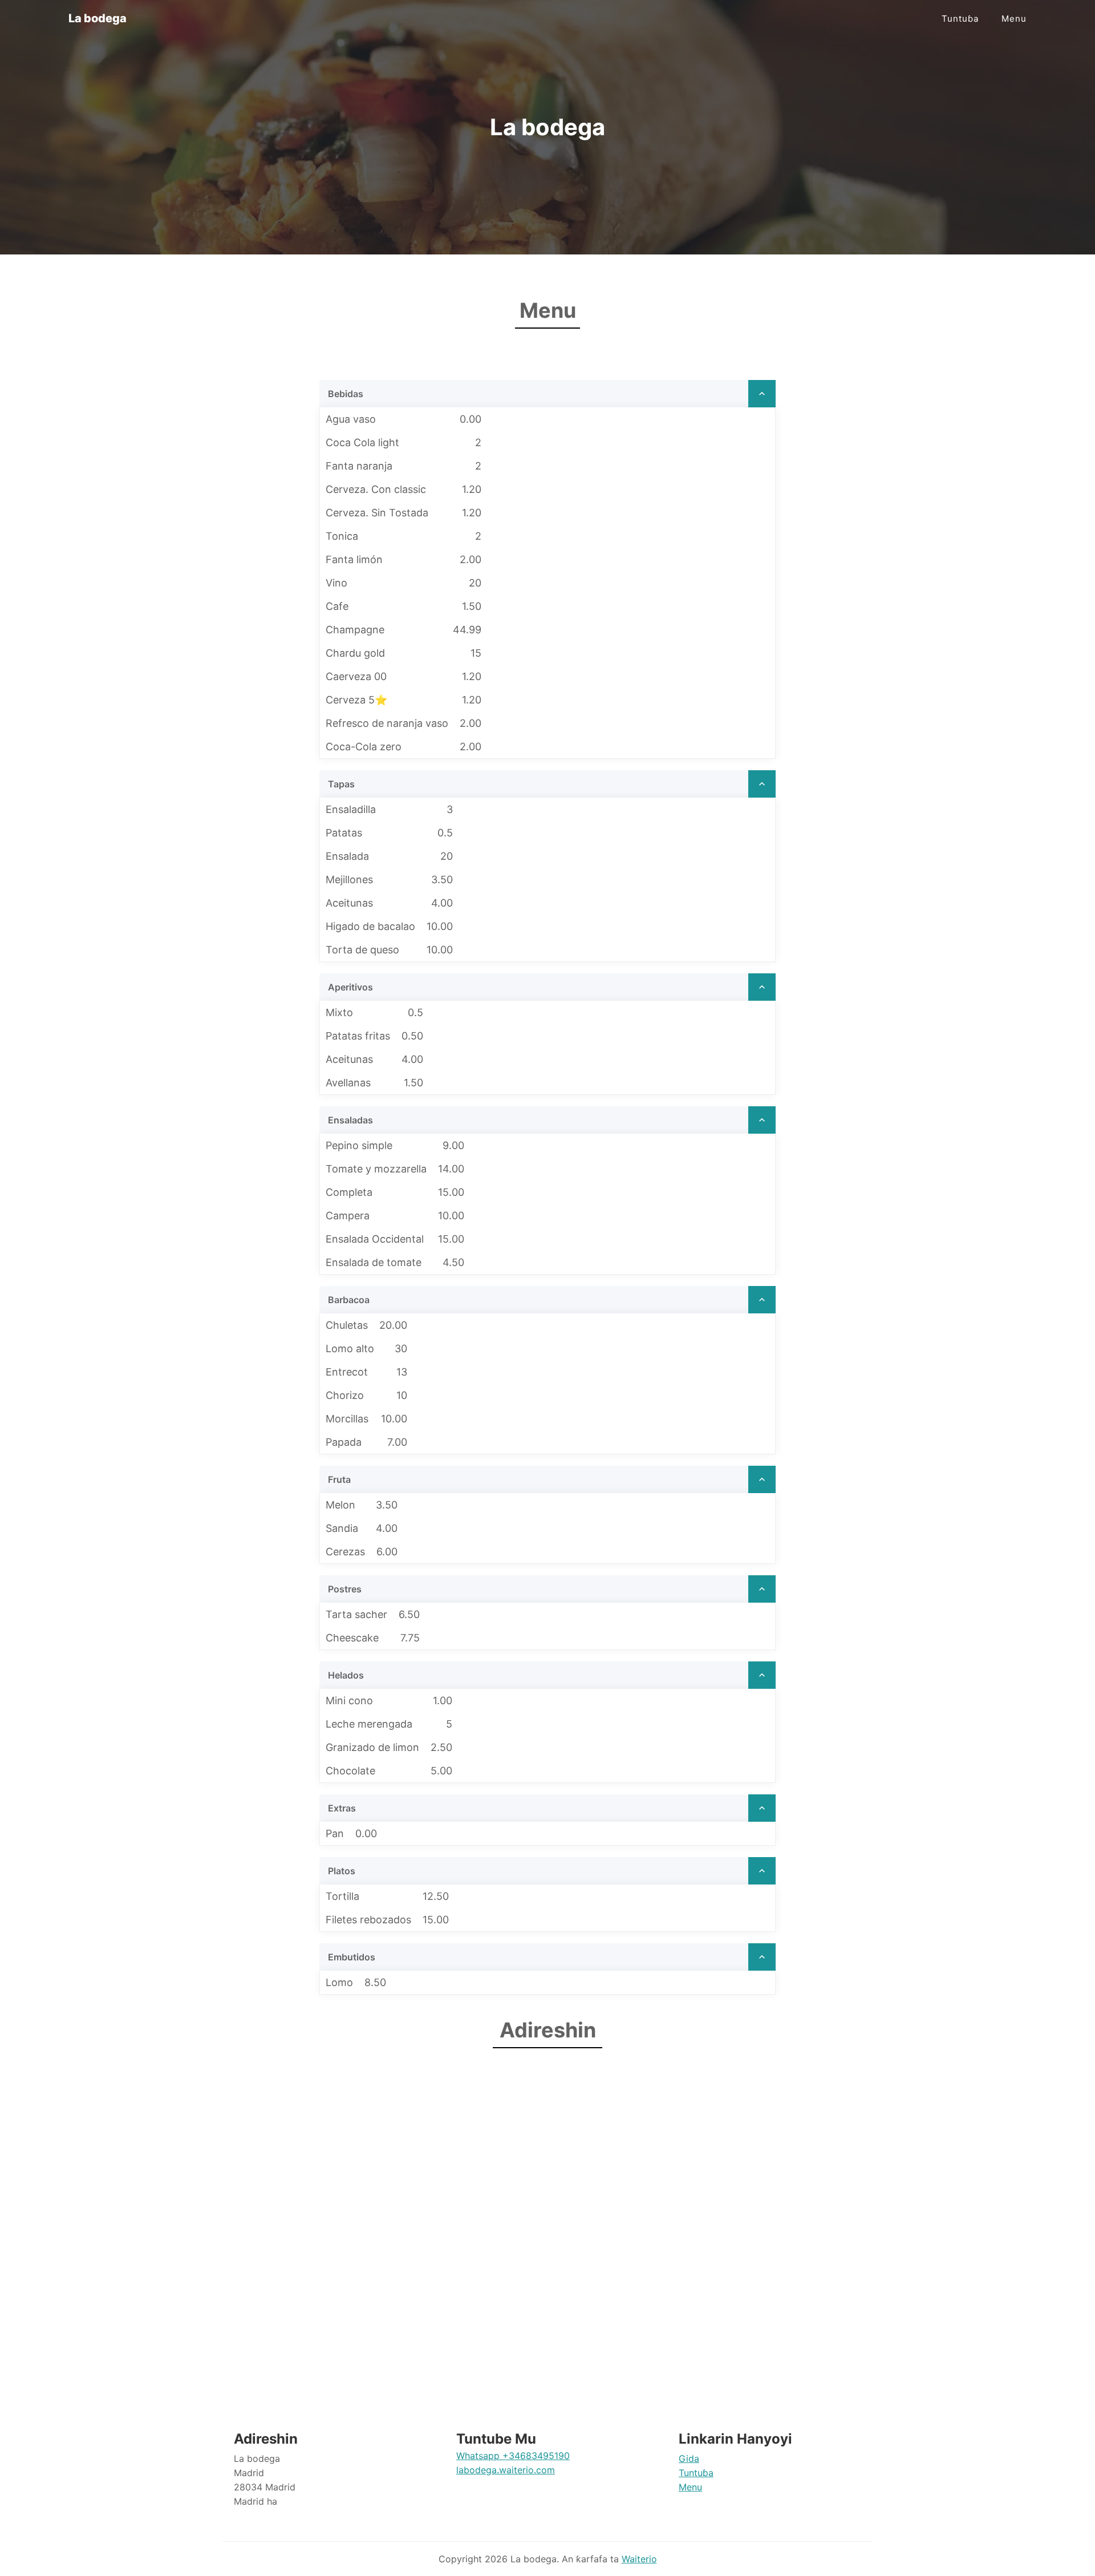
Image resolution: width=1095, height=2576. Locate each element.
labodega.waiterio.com (506, 2470)
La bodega (98, 18)
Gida (689, 2458)
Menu (1014, 19)
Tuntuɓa (960, 19)
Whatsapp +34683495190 (513, 2456)
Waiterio (639, 2559)
